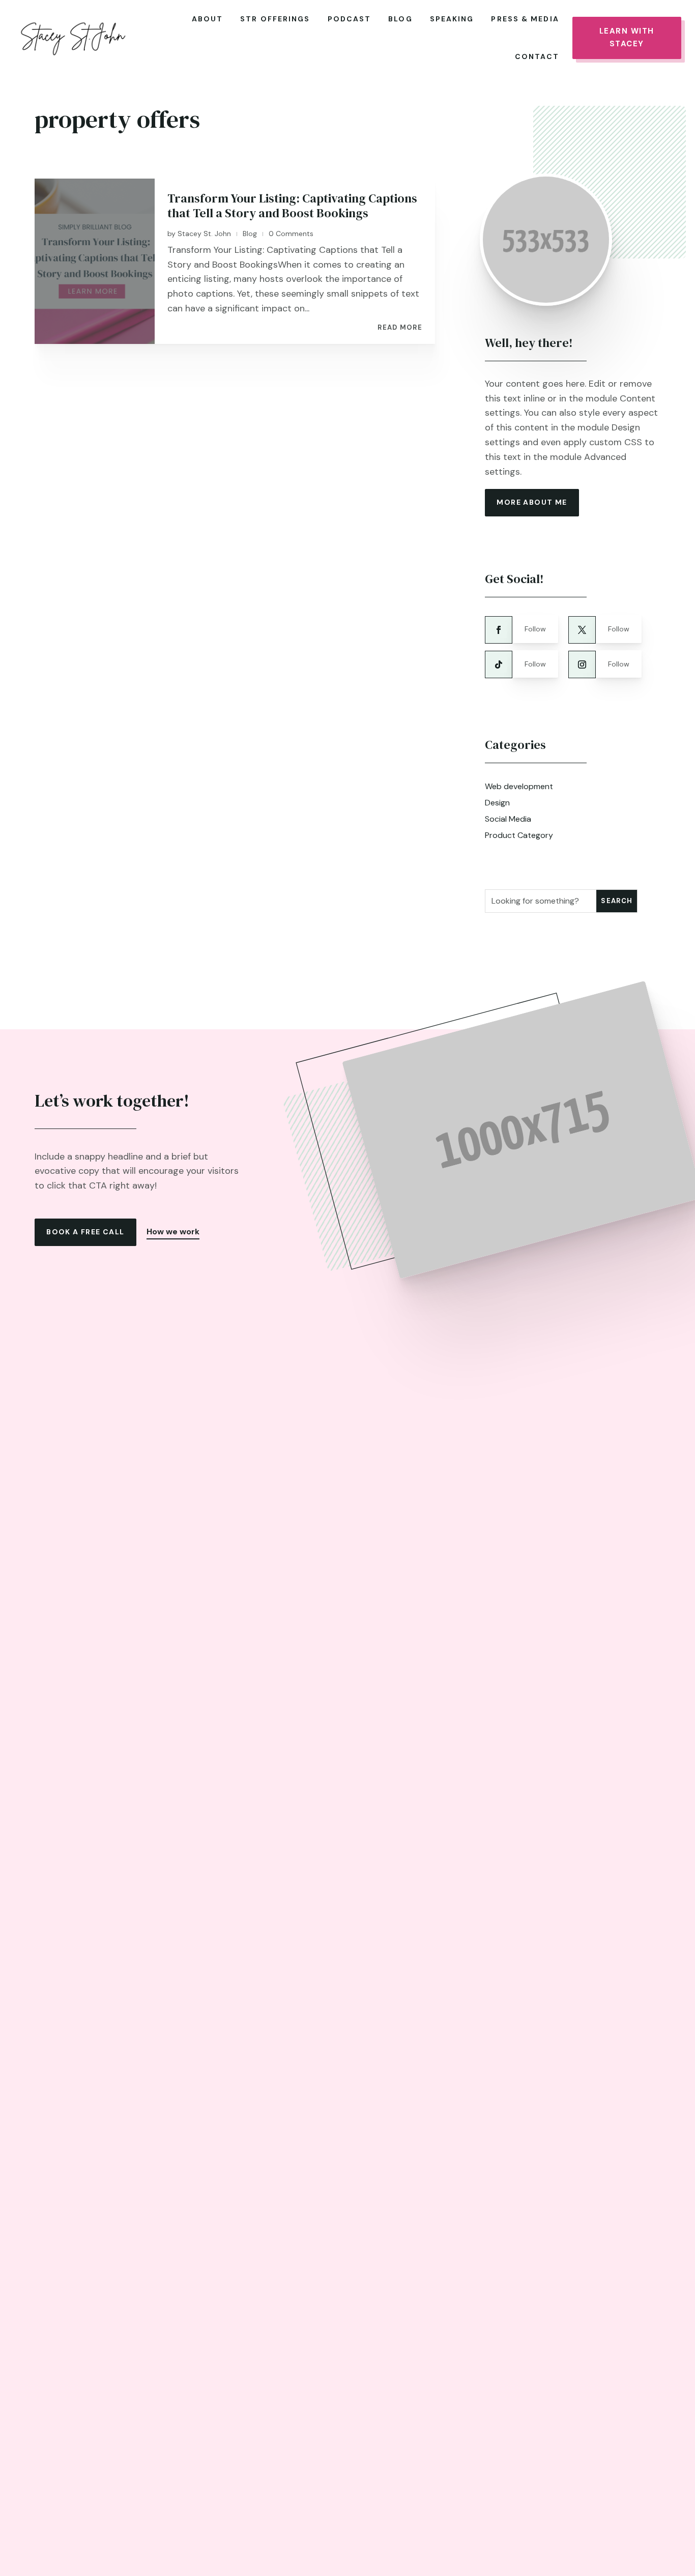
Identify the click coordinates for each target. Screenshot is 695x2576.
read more (400, 328)
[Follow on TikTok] (499, 664)
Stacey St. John (204, 234)
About (208, 19)
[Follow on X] (582, 630)
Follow (535, 629)
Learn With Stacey (627, 38)
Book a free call (85, 1232)
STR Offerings (275, 19)
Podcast (350, 19)
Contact (537, 56)
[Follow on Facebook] (499, 630)
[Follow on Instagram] (582, 664)
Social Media (508, 819)
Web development (519, 786)
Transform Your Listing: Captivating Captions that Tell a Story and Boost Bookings (292, 206)
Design (497, 803)
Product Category (519, 835)
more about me (532, 502)
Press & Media (525, 19)
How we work (173, 1232)
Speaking (452, 19)
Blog (400, 19)
